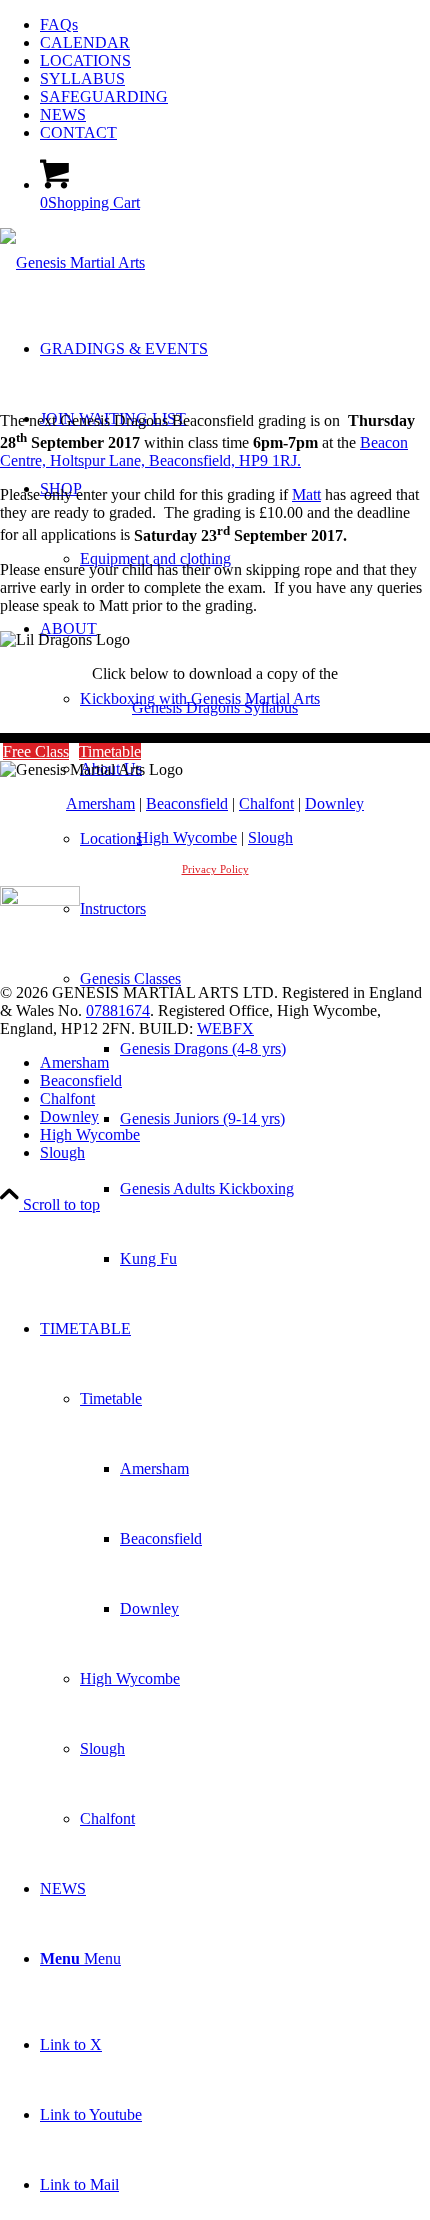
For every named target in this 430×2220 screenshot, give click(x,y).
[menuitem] (235, 25)
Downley (334, 803)
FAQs (59, 24)
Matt (306, 494)
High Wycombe (187, 837)
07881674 (118, 1010)
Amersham (100, 803)
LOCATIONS (85, 60)
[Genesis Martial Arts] (72, 262)
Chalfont (266, 803)
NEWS (63, 114)
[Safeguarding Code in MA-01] (40, 900)
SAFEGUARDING (104, 96)
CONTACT (78, 132)
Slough (270, 837)
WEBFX (225, 1028)
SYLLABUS (82, 78)
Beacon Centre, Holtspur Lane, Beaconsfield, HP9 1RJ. (204, 451)
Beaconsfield (187, 803)
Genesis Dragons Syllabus (215, 707)
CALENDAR (85, 42)
